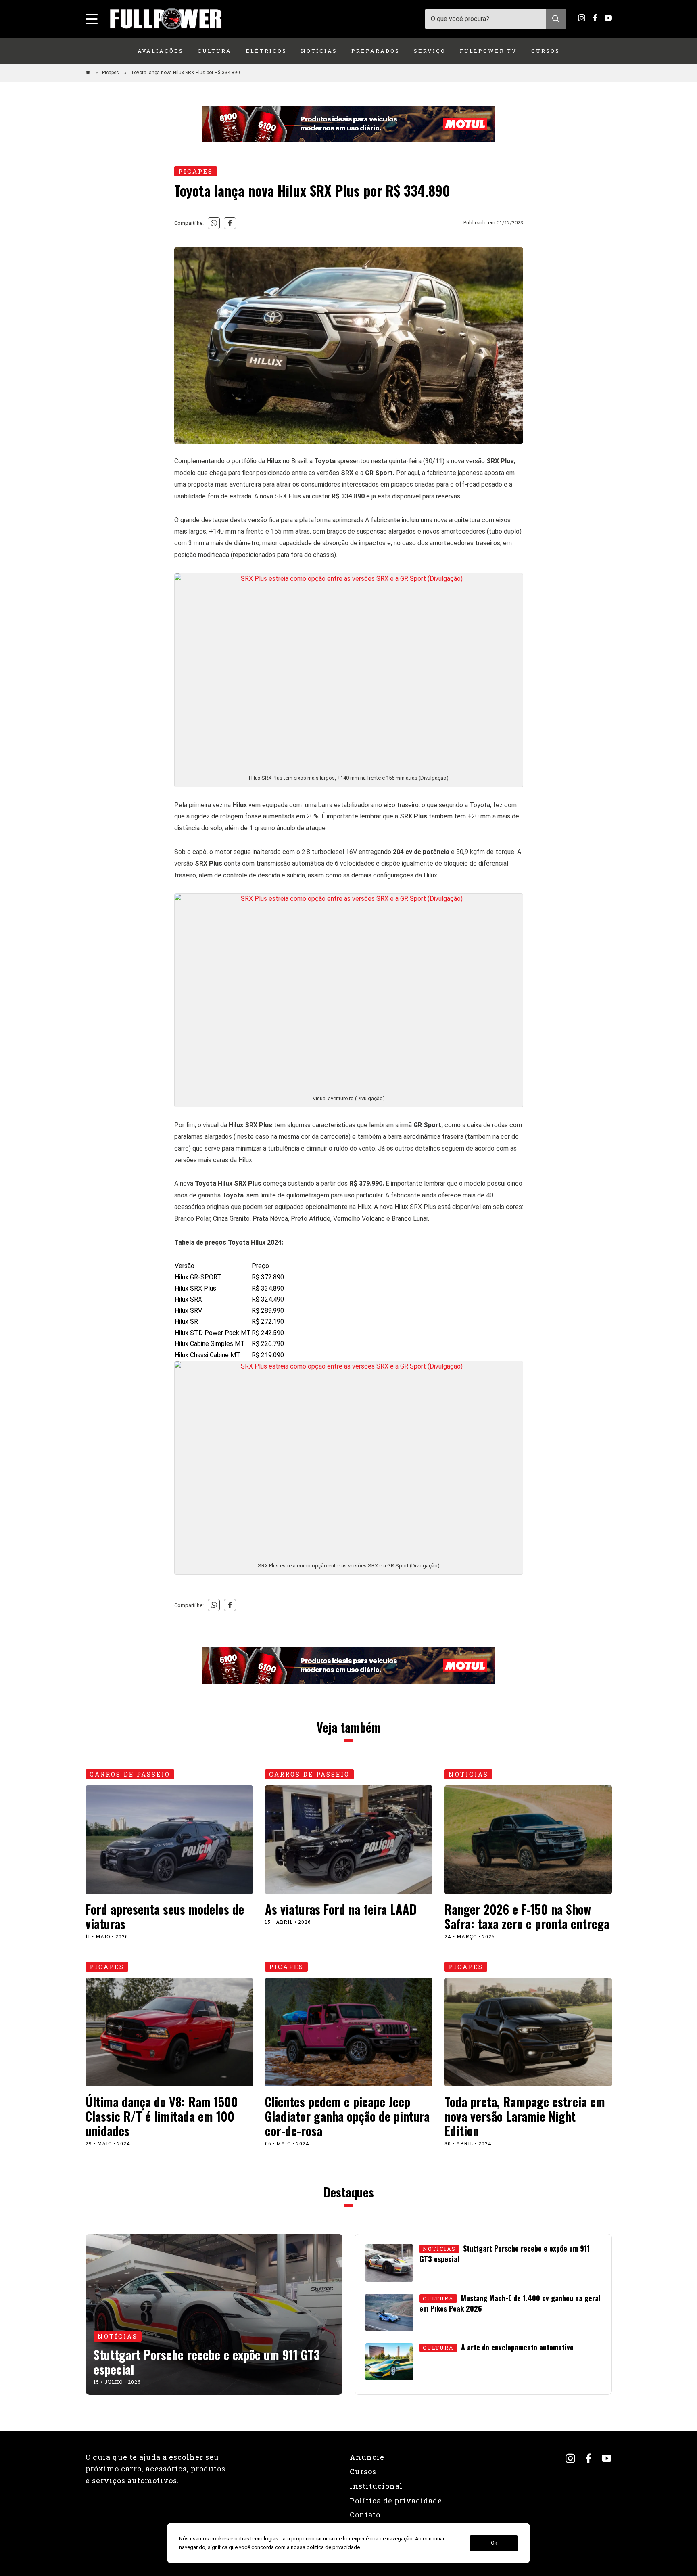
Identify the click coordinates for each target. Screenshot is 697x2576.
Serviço (430, 51)
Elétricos (266, 51)
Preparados (376, 51)
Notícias (319, 51)
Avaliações (161, 51)
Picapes (111, 73)
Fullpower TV (488, 51)
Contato (365, 2515)
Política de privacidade (396, 2501)
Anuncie (367, 2457)
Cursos (546, 51)
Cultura (215, 51)
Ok (494, 2543)
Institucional (376, 2486)
